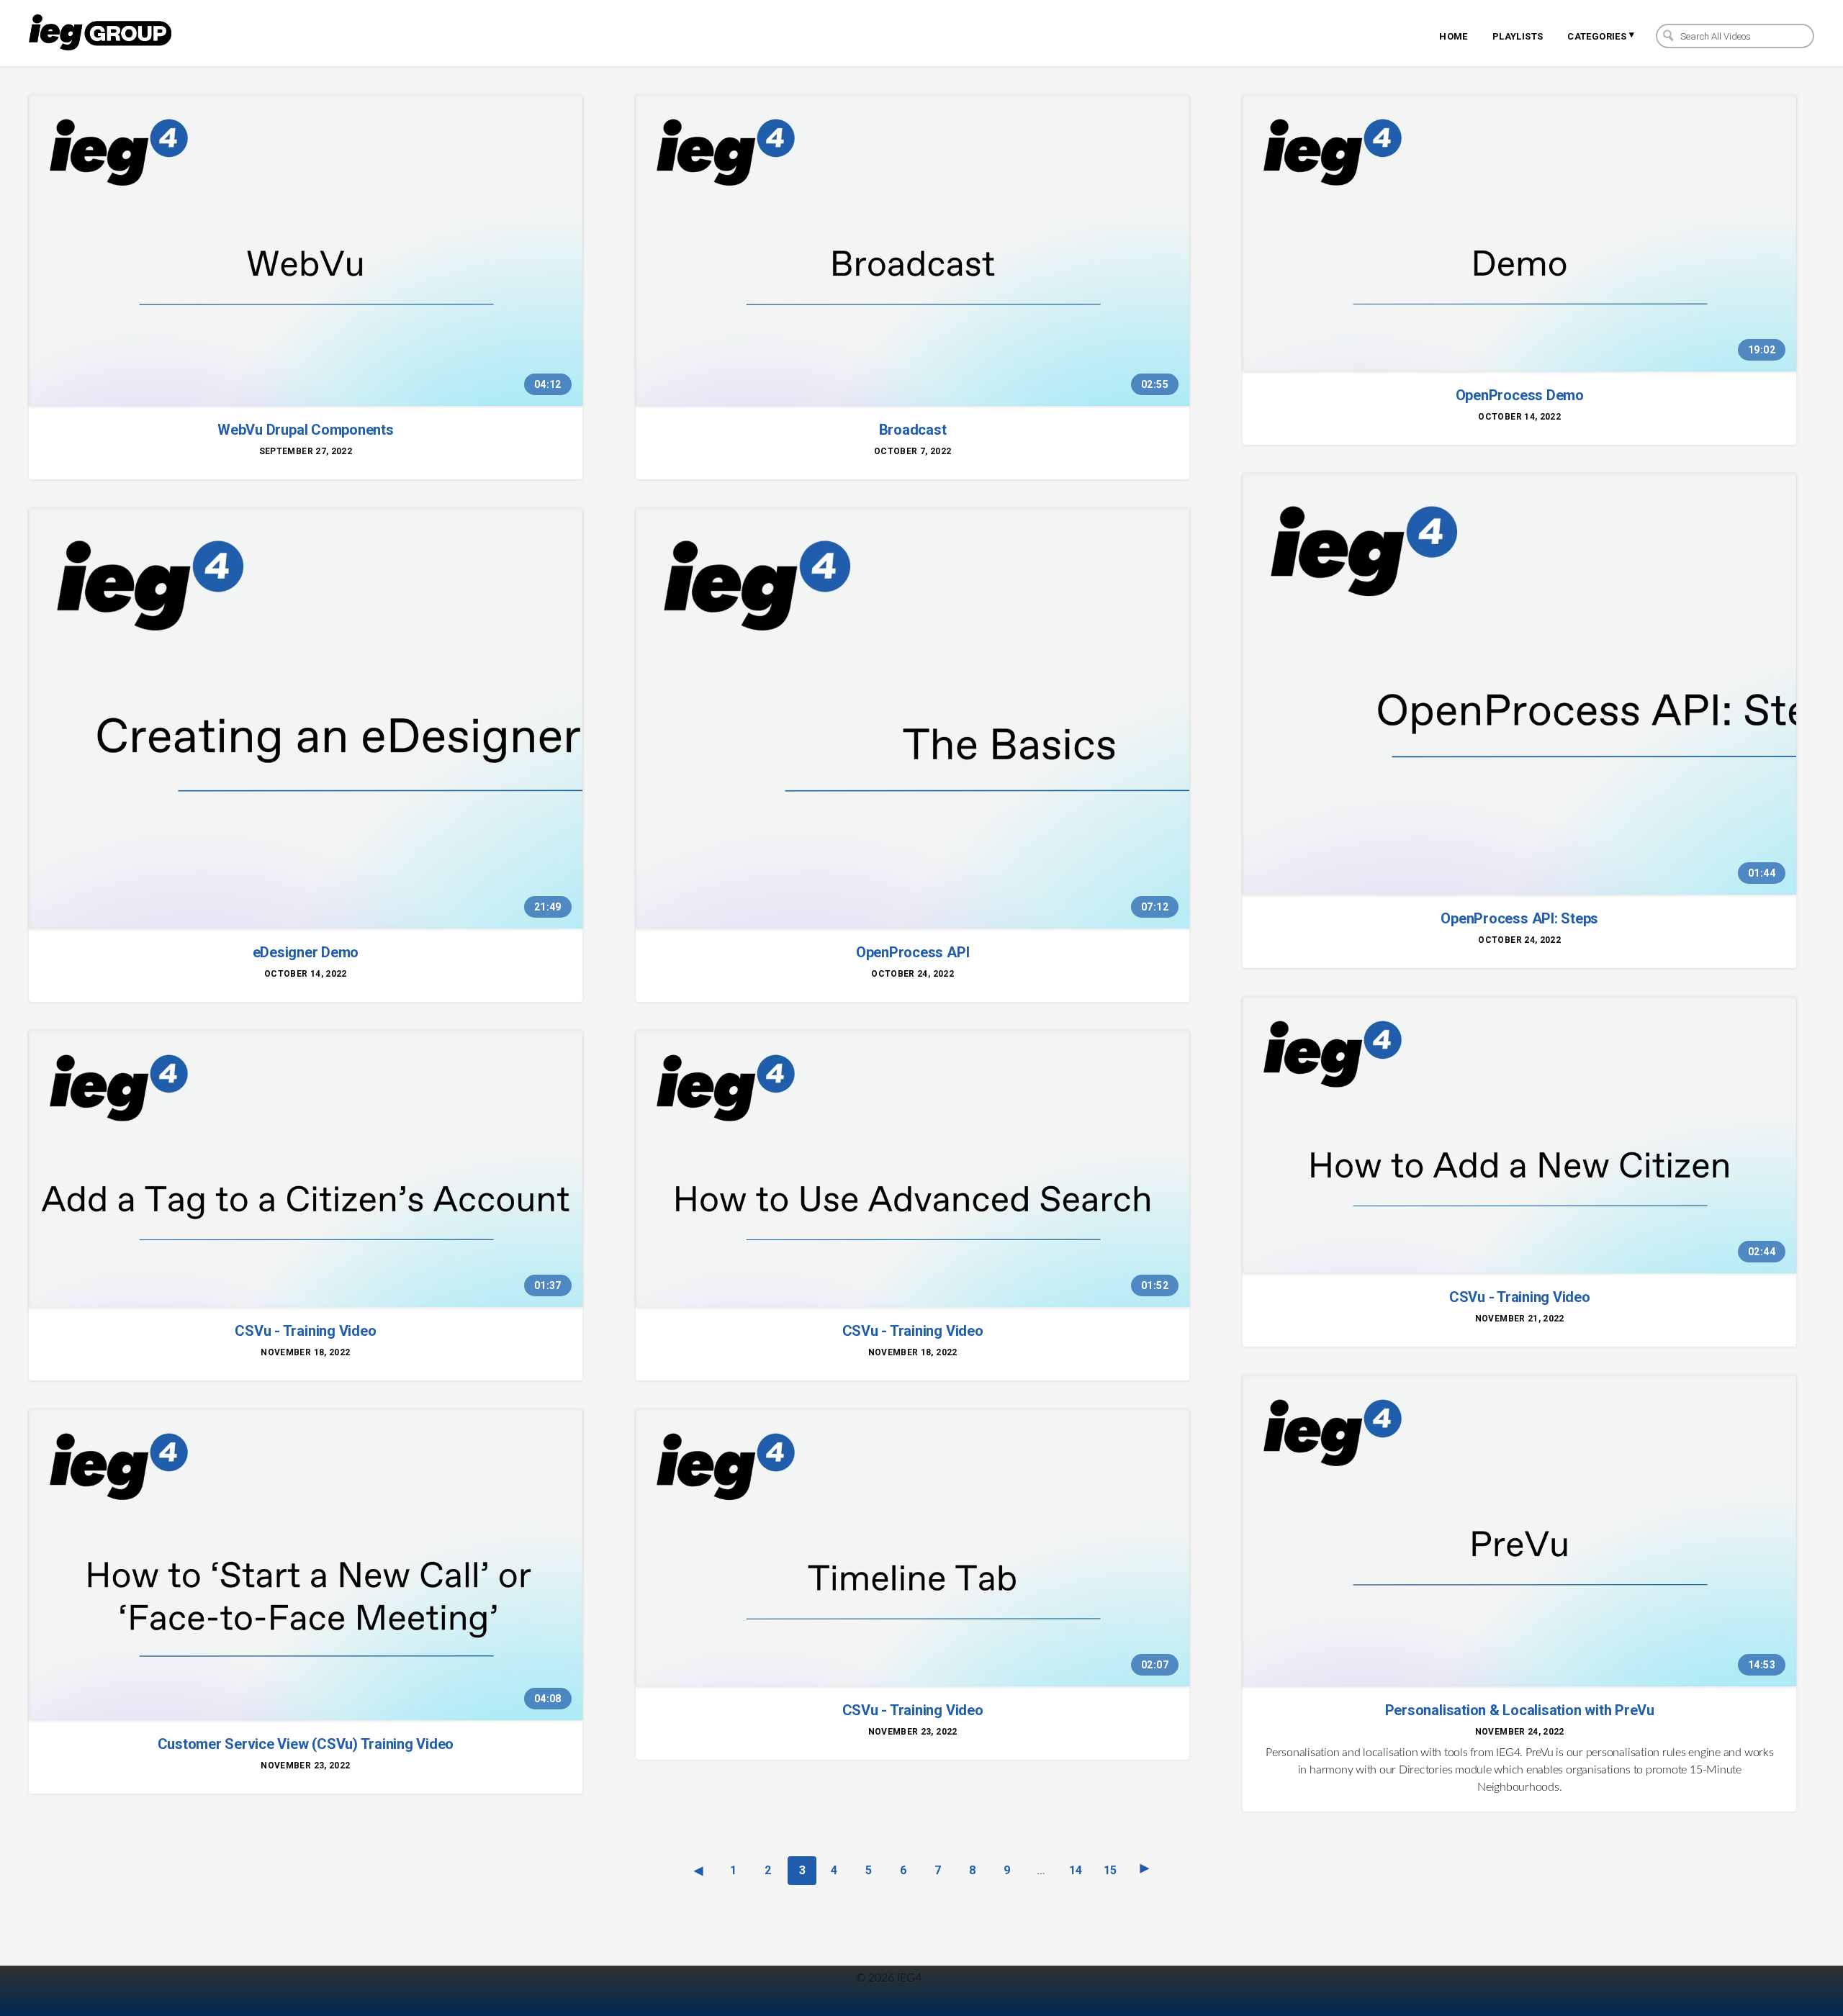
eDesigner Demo (306, 952)
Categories (1601, 35)
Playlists (1518, 36)
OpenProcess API (913, 952)
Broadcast (913, 430)
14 (1076, 1870)
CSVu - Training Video (305, 1331)
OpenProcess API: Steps (1519, 918)
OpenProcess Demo (1520, 395)
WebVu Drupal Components (305, 430)
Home (1454, 36)
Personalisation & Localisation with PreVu (1520, 1710)
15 (1110, 1870)
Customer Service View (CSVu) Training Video (306, 1744)
